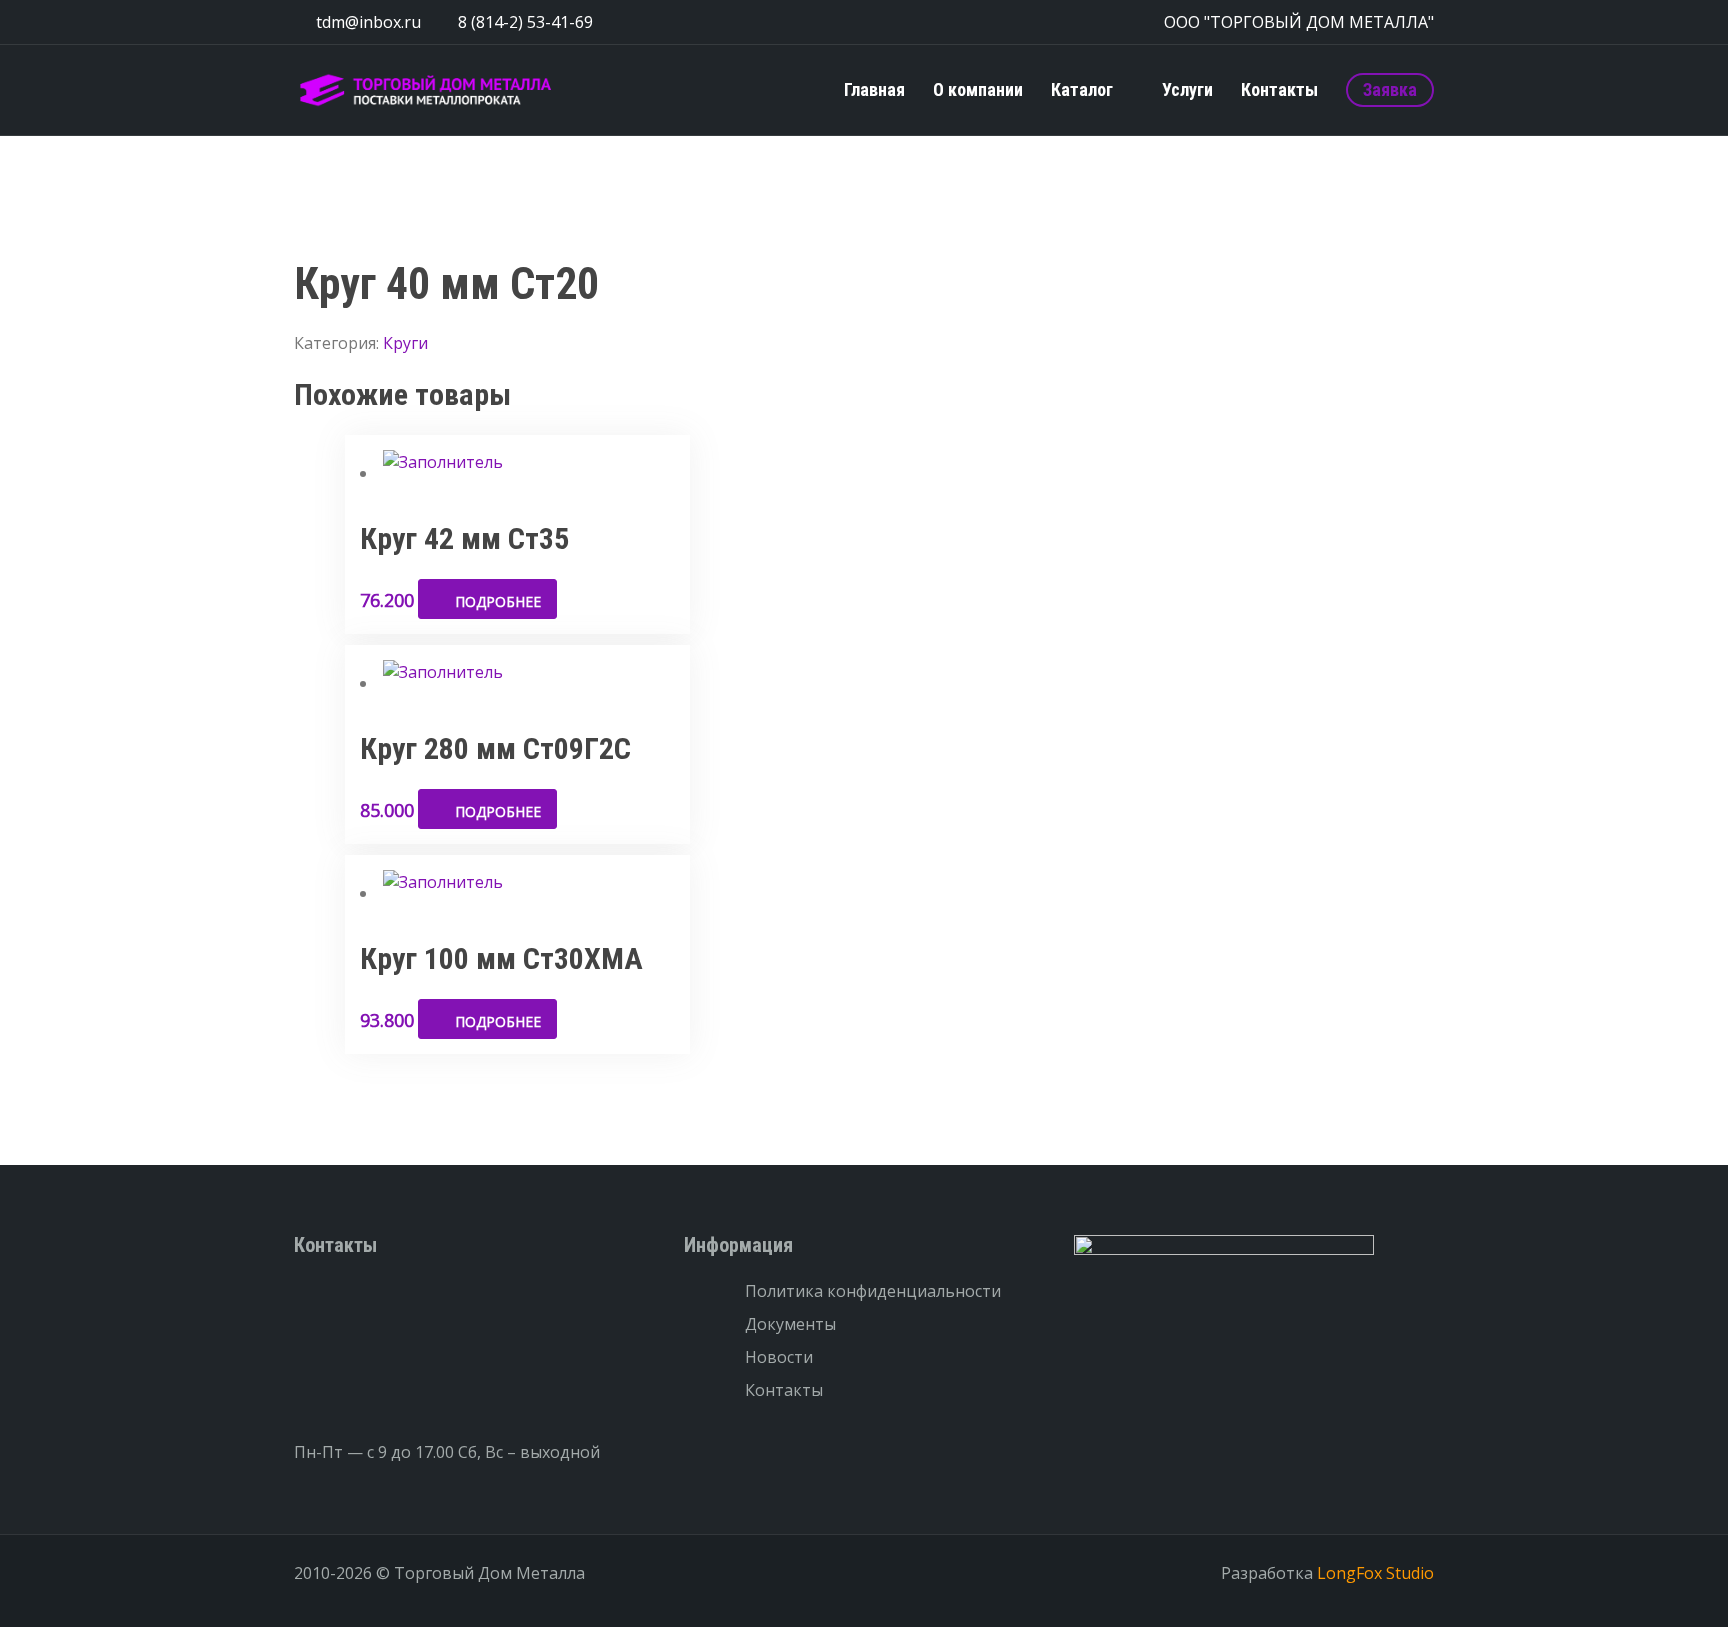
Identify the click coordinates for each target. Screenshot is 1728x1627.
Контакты (1279, 89)
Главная (874, 89)
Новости (779, 1357)
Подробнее (498, 601)
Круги (405, 343)
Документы (790, 1324)
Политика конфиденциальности (873, 1291)
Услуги (1187, 89)
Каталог (1082, 89)
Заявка (1390, 89)
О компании (978, 89)
